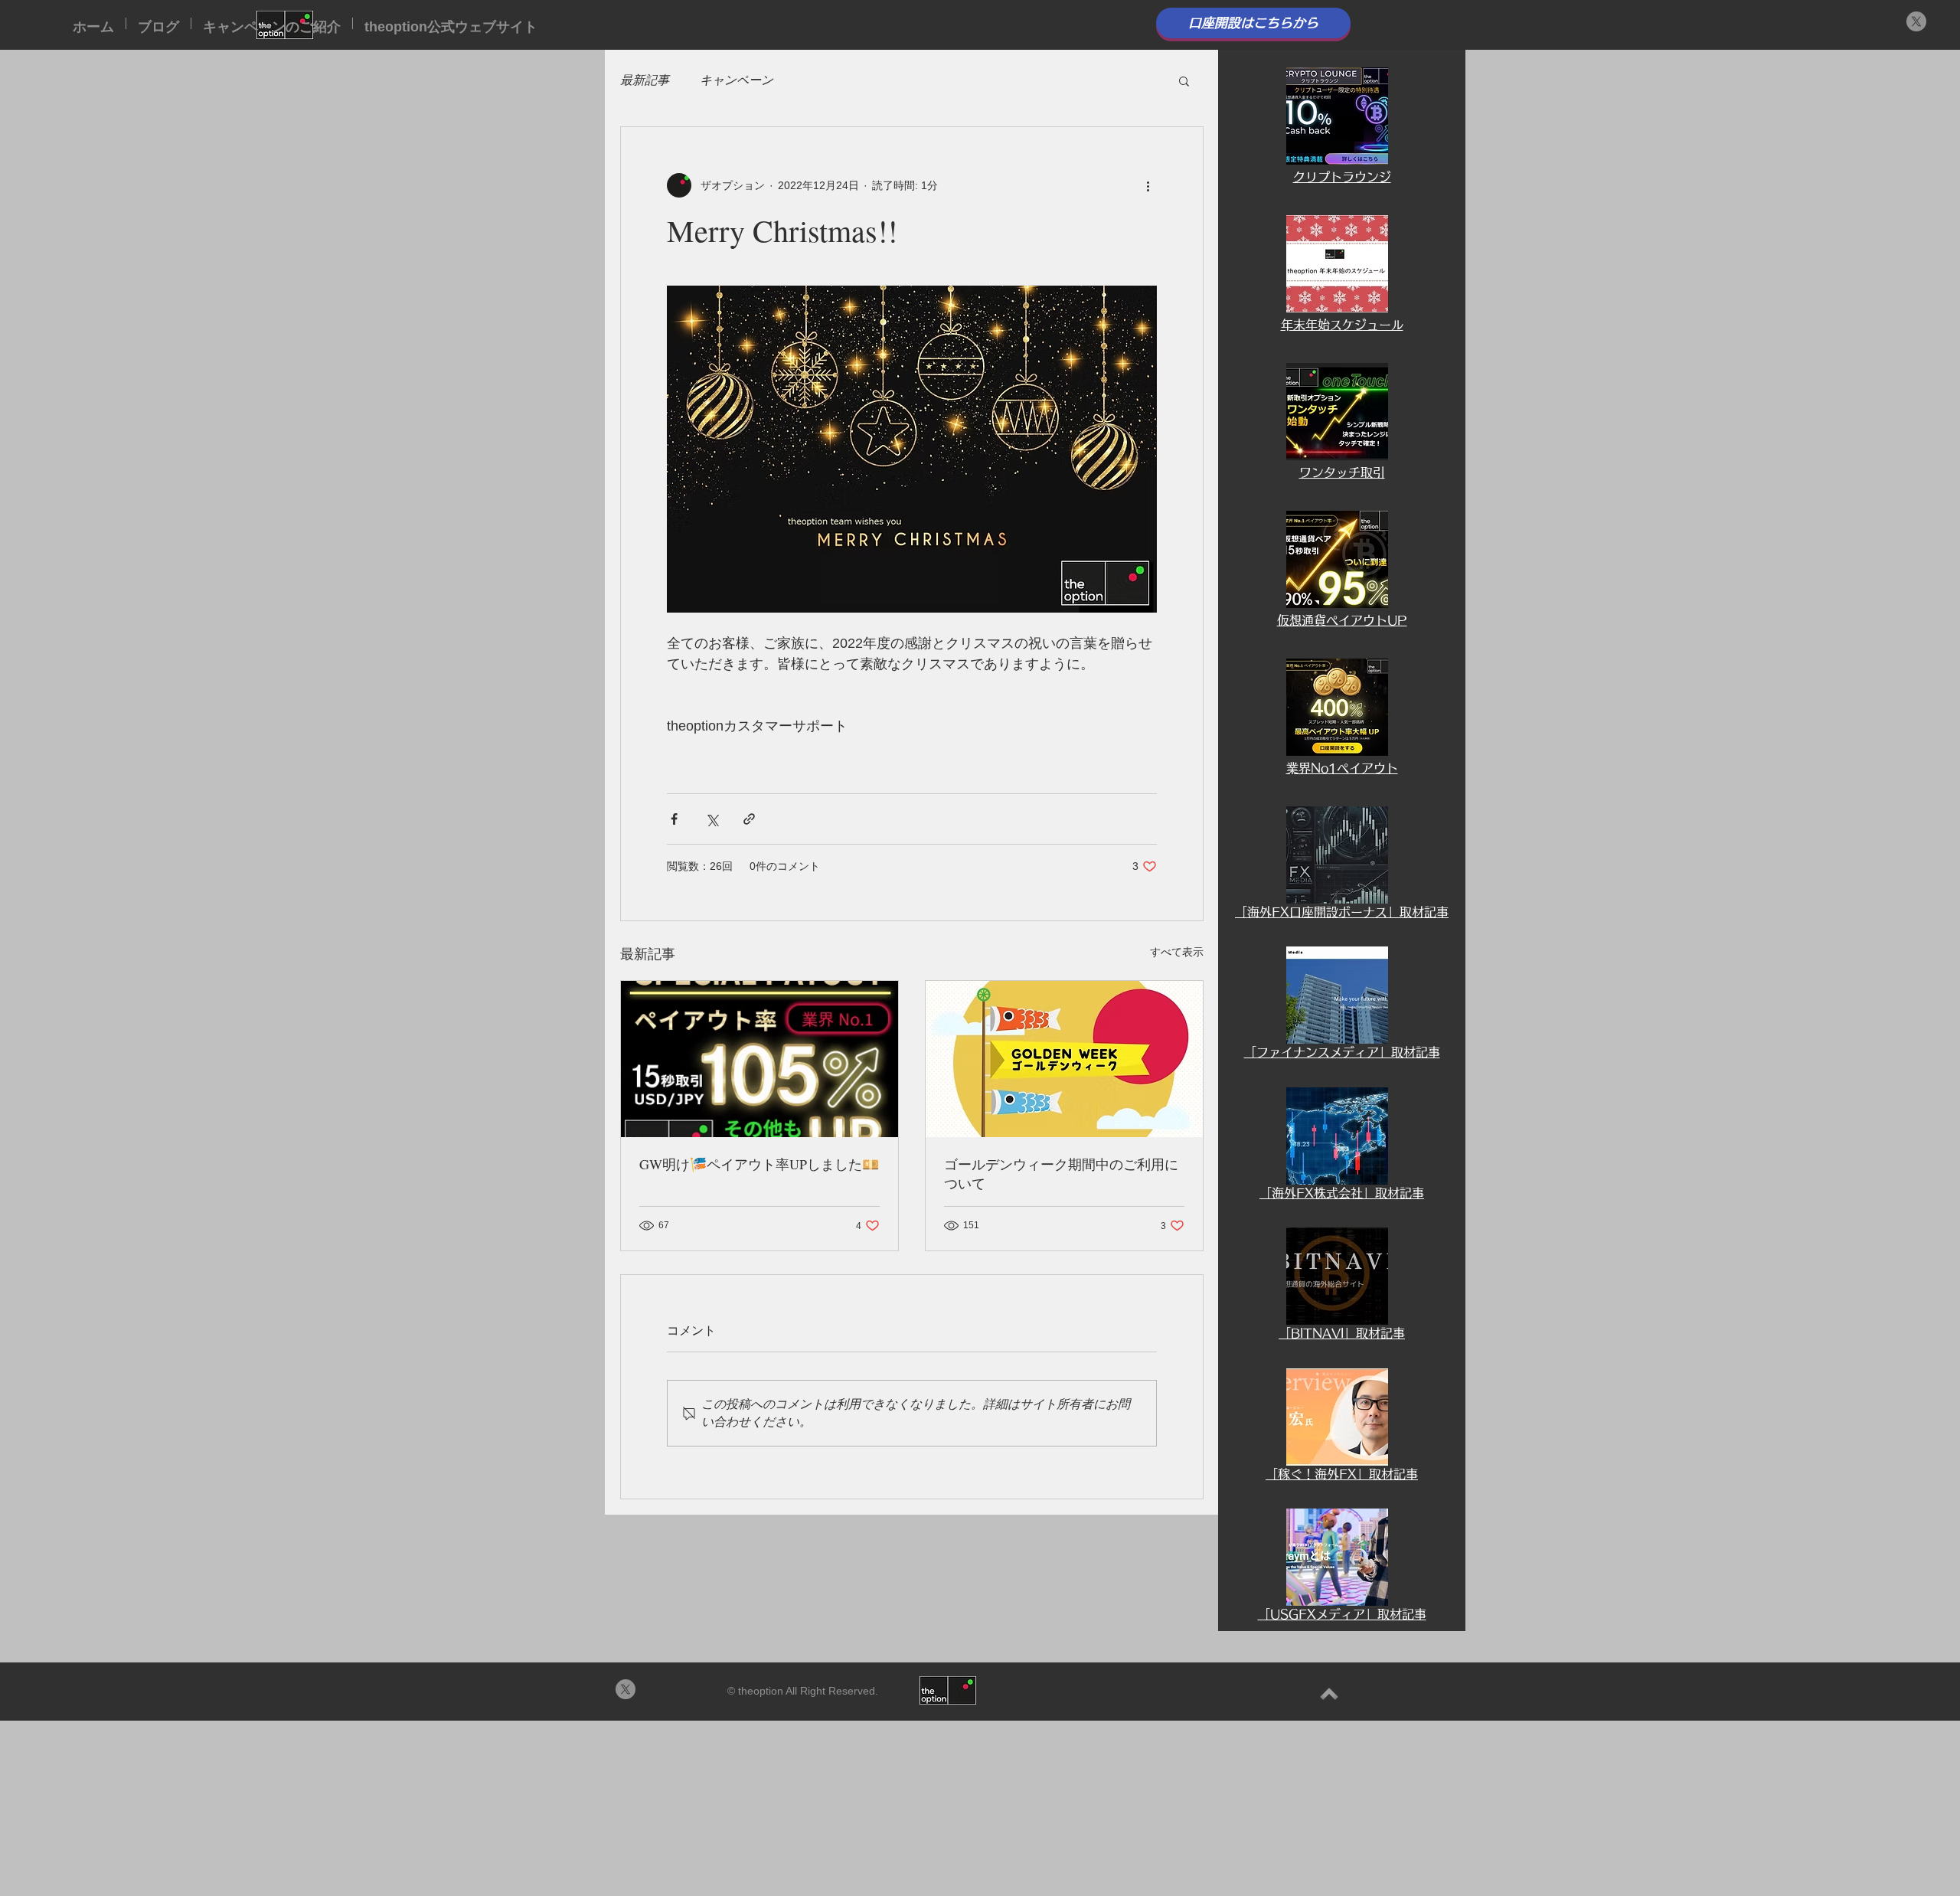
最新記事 (645, 80)
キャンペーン (737, 80)
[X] (1916, 21)
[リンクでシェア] (749, 819)
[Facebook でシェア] (674, 819)
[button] (1184, 80)
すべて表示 (1177, 952)
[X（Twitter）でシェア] (712, 819)
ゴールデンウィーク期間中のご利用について (1061, 1174)
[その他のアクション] (1148, 185)
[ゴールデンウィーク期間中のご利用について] (1064, 1059)
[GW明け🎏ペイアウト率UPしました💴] (759, 1059)
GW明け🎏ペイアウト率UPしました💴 (759, 1164)
